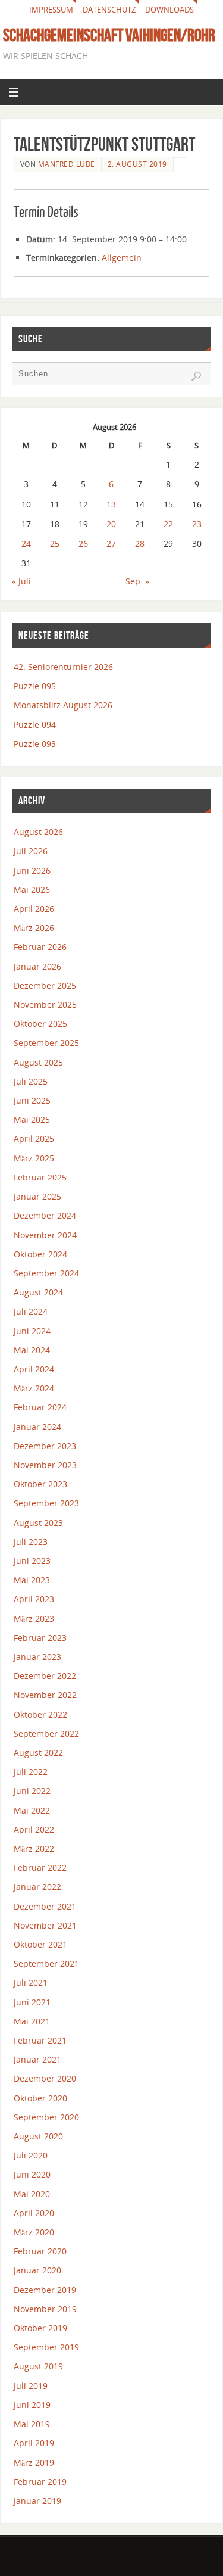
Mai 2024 (32, 1350)
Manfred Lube (67, 164)
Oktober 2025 (40, 1024)
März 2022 (34, 1848)
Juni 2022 (32, 1791)
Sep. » (137, 581)
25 (55, 543)
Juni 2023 (32, 1561)
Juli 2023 (31, 1542)
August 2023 (38, 1523)
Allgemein (122, 258)
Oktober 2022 (40, 1714)
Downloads (169, 10)
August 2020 (38, 2136)
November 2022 (45, 1695)
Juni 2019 (32, 2405)
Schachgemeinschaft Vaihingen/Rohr (109, 35)
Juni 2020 (32, 2174)
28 (140, 543)
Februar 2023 (40, 1638)
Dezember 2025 (45, 985)
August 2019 (38, 2366)
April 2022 (34, 1829)
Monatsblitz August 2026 (63, 705)
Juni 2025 (32, 1100)
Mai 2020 (32, 2194)
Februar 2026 (40, 947)
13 (111, 504)
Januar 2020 (37, 2270)
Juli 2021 (31, 1982)
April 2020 (34, 2213)
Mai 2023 (32, 1580)
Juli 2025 (31, 1081)
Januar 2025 (37, 1196)
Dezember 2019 (45, 2290)
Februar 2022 (40, 1868)
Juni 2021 (32, 2002)
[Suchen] (196, 376)
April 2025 (34, 1139)
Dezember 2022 (45, 1676)
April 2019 (34, 2443)
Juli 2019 (31, 2386)
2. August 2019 (137, 164)
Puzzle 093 (35, 744)
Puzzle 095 (35, 686)
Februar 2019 (40, 2482)
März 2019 (34, 2463)
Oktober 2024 (40, 1254)
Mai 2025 (32, 1119)
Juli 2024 (31, 1311)
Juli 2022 (31, 1772)
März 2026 (34, 928)
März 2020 (34, 2232)
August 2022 (38, 1753)
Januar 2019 (37, 2501)
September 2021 (46, 1963)
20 (111, 524)
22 (168, 524)
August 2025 (38, 1062)
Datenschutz (109, 10)
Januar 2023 (37, 1657)
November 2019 (45, 2309)
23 (197, 524)
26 (83, 543)
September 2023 (46, 1503)
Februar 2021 (40, 2040)
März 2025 (34, 1158)
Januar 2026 (37, 966)
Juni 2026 (32, 870)
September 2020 (46, 2117)
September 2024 (46, 1273)
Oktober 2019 (40, 2328)
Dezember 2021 (45, 1906)
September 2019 (46, 2347)
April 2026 (34, 909)
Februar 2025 (40, 1177)
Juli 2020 (31, 2155)
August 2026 (38, 832)
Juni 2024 (32, 1331)
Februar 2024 (40, 1407)
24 (26, 543)
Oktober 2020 (40, 2098)
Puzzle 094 (35, 725)
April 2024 (34, 1369)
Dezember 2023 (45, 1446)
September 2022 (46, 1734)
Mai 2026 (32, 890)
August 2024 (38, 1292)
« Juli (21, 581)
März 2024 (34, 1388)
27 (111, 543)
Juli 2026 (31, 851)
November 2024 (45, 1235)
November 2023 (45, 1465)
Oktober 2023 (40, 1484)
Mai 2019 (32, 2424)
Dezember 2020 (45, 2078)
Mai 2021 (32, 2021)
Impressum (51, 10)
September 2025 (46, 1043)
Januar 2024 (37, 1427)
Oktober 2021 (40, 1944)
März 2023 (34, 1619)
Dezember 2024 (45, 1215)
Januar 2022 (37, 1887)
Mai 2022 (32, 1810)
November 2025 (45, 1004)
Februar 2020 (40, 2251)
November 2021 (45, 1925)
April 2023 (34, 1599)
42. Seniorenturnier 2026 (63, 667)
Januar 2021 (37, 2059)
